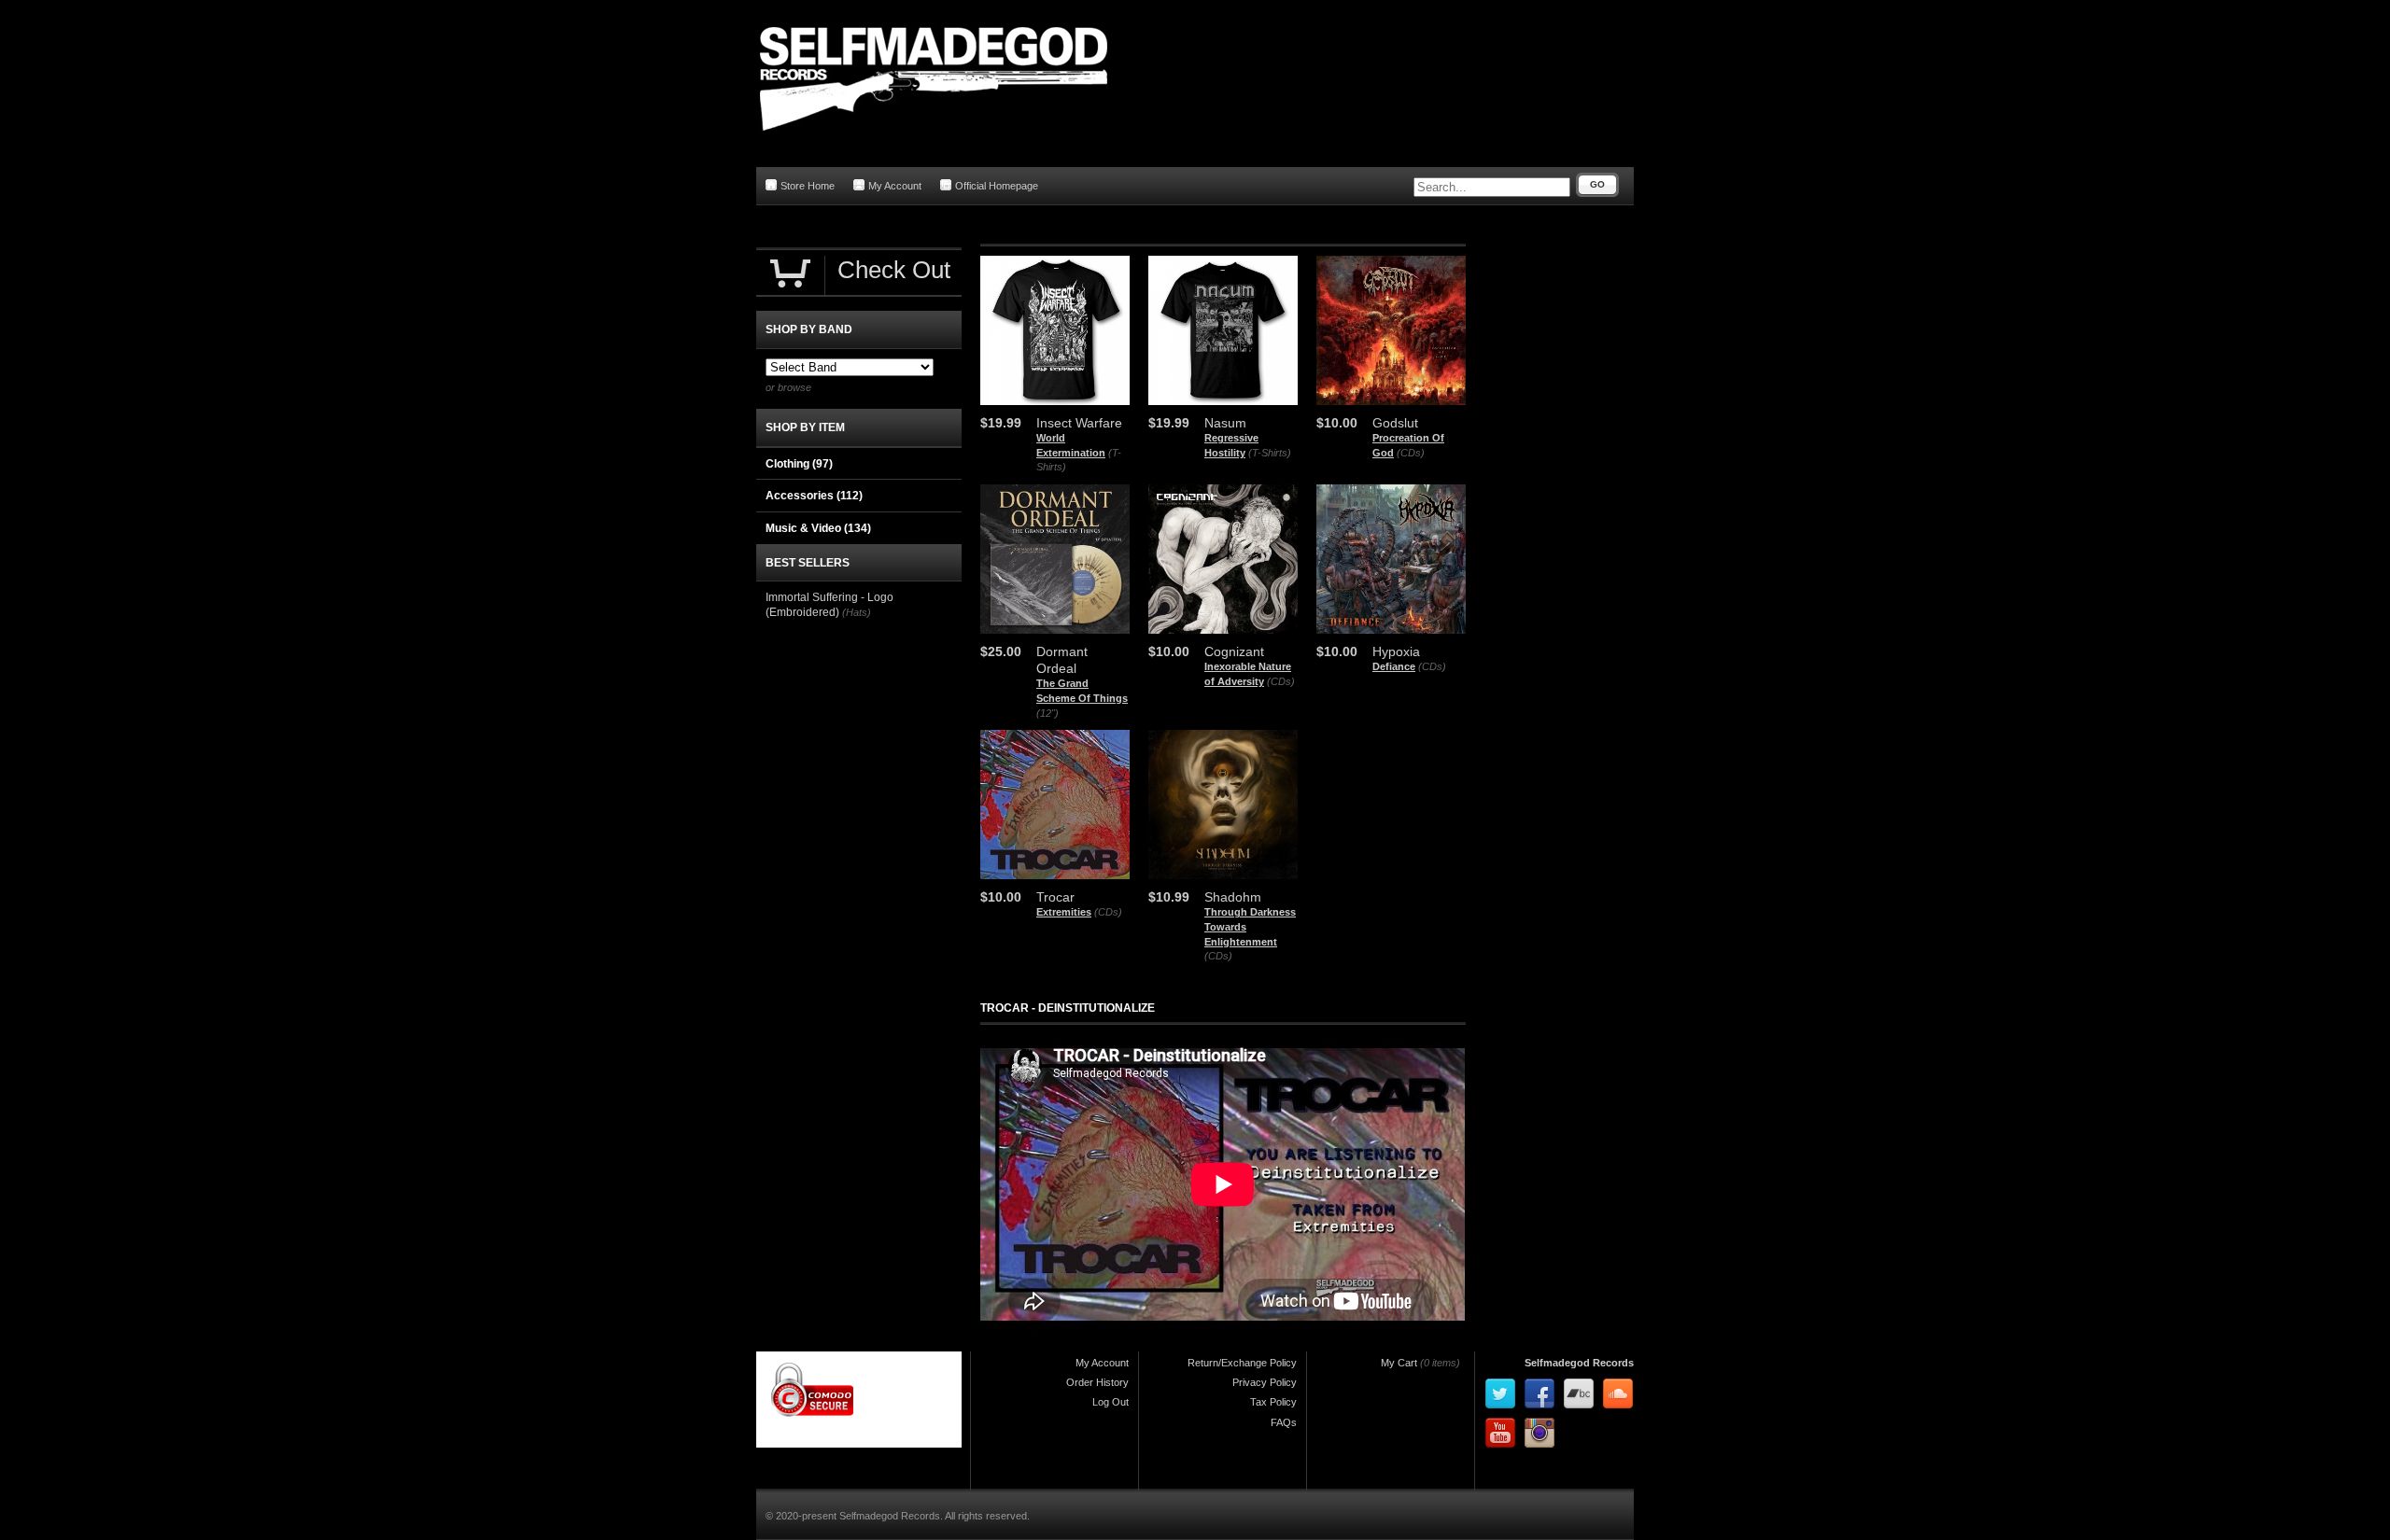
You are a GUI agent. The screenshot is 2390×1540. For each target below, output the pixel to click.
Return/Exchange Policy (1242, 1363)
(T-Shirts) (1270, 453)
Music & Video (818, 528)
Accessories (814, 496)
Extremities (1064, 912)
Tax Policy (1273, 1402)
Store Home (808, 186)
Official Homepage (997, 186)
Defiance (1394, 666)
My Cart (1399, 1363)
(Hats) (857, 612)
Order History (1097, 1382)
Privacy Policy (1265, 1382)
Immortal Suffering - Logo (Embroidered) (829, 605)
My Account (895, 186)
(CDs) (1411, 453)
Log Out (1111, 1402)
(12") (1047, 713)
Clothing (799, 464)
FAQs (1284, 1422)
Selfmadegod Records (1579, 1363)
